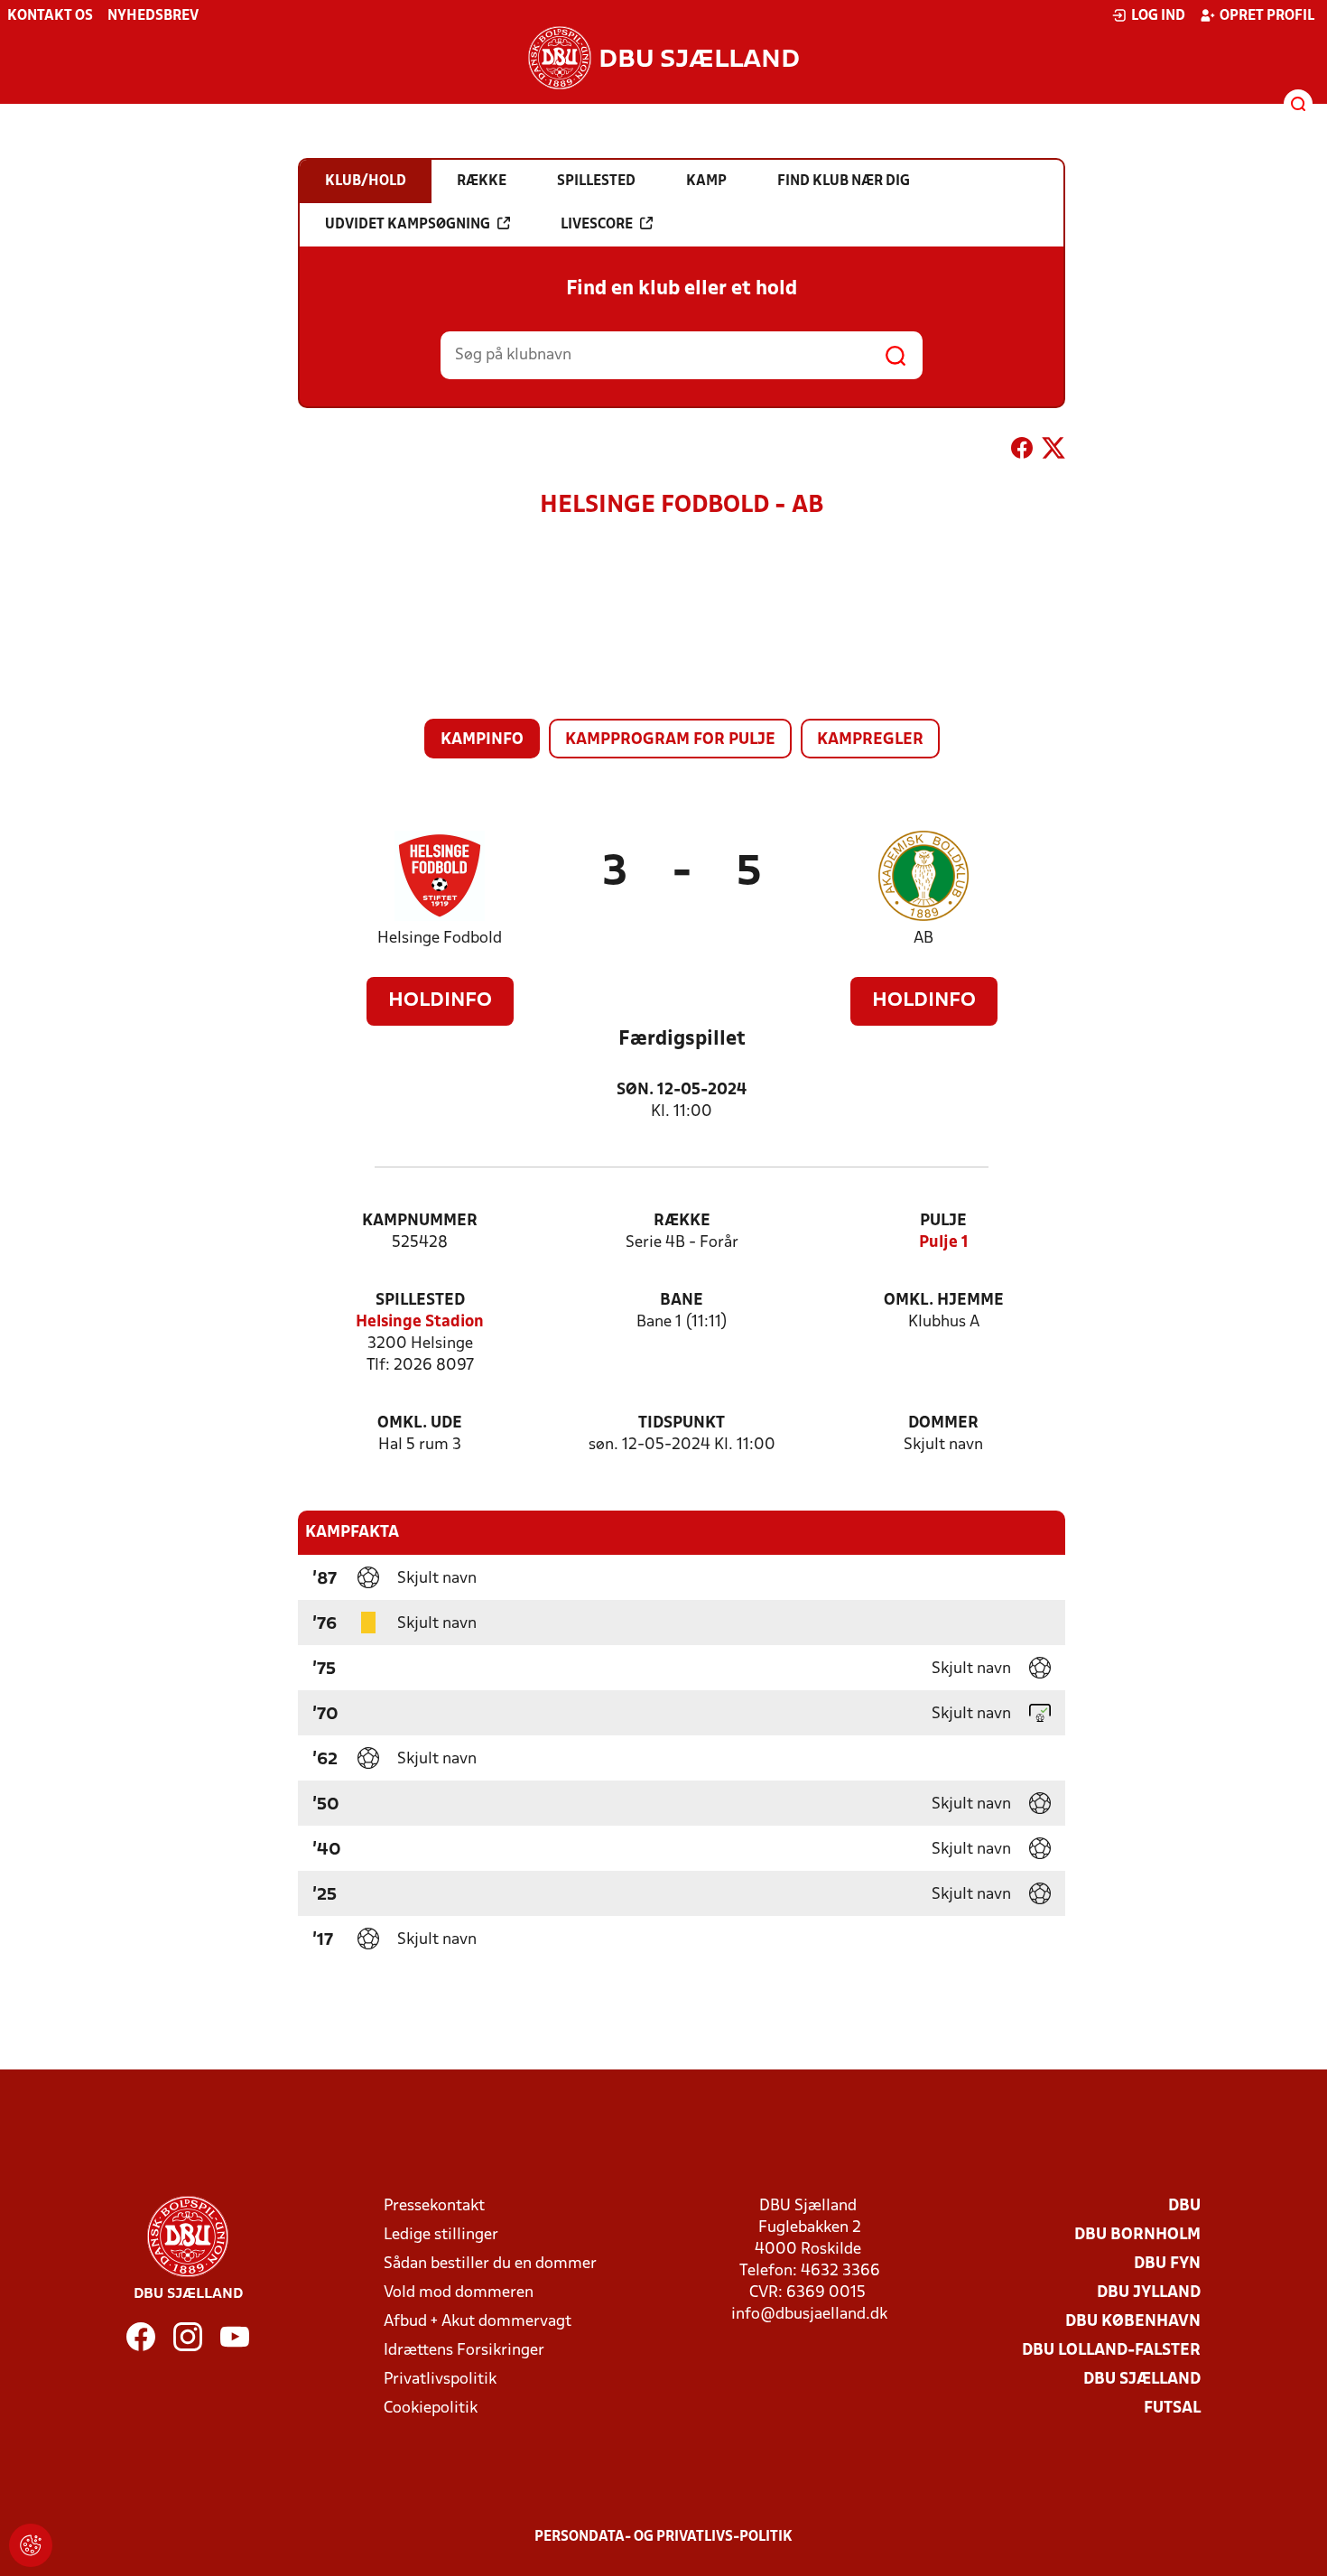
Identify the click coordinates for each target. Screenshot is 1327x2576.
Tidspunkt (682, 1423)
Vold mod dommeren (459, 2293)
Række (682, 1221)
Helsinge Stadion (420, 1322)
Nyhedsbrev (153, 16)
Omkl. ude (420, 1423)
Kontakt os (50, 16)
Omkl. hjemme (944, 1301)
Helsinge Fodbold (440, 939)
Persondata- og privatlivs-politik (663, 2537)
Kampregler (870, 740)
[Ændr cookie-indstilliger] (31, 2545)
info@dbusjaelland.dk (809, 2315)
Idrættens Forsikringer (464, 2351)
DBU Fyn (1167, 2264)
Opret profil (1267, 16)
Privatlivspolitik (440, 2380)
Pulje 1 (944, 1243)
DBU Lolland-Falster (1111, 2351)
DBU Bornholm (1137, 2235)
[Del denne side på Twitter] (1053, 451)
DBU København (1133, 2322)
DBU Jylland (1149, 2293)
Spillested (420, 1301)
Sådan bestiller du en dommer (490, 2264)
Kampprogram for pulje (670, 740)
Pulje (943, 1221)
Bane (682, 1301)
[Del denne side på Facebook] (1022, 451)
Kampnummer (420, 1221)
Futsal (1172, 2409)
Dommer (943, 1423)
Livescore (597, 225)
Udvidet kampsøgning (408, 225)
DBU (1184, 2206)
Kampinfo (482, 740)
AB (923, 939)
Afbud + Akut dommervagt (478, 2322)
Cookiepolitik (431, 2409)
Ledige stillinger (441, 2235)
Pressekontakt (434, 2206)
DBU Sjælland (1142, 2380)
